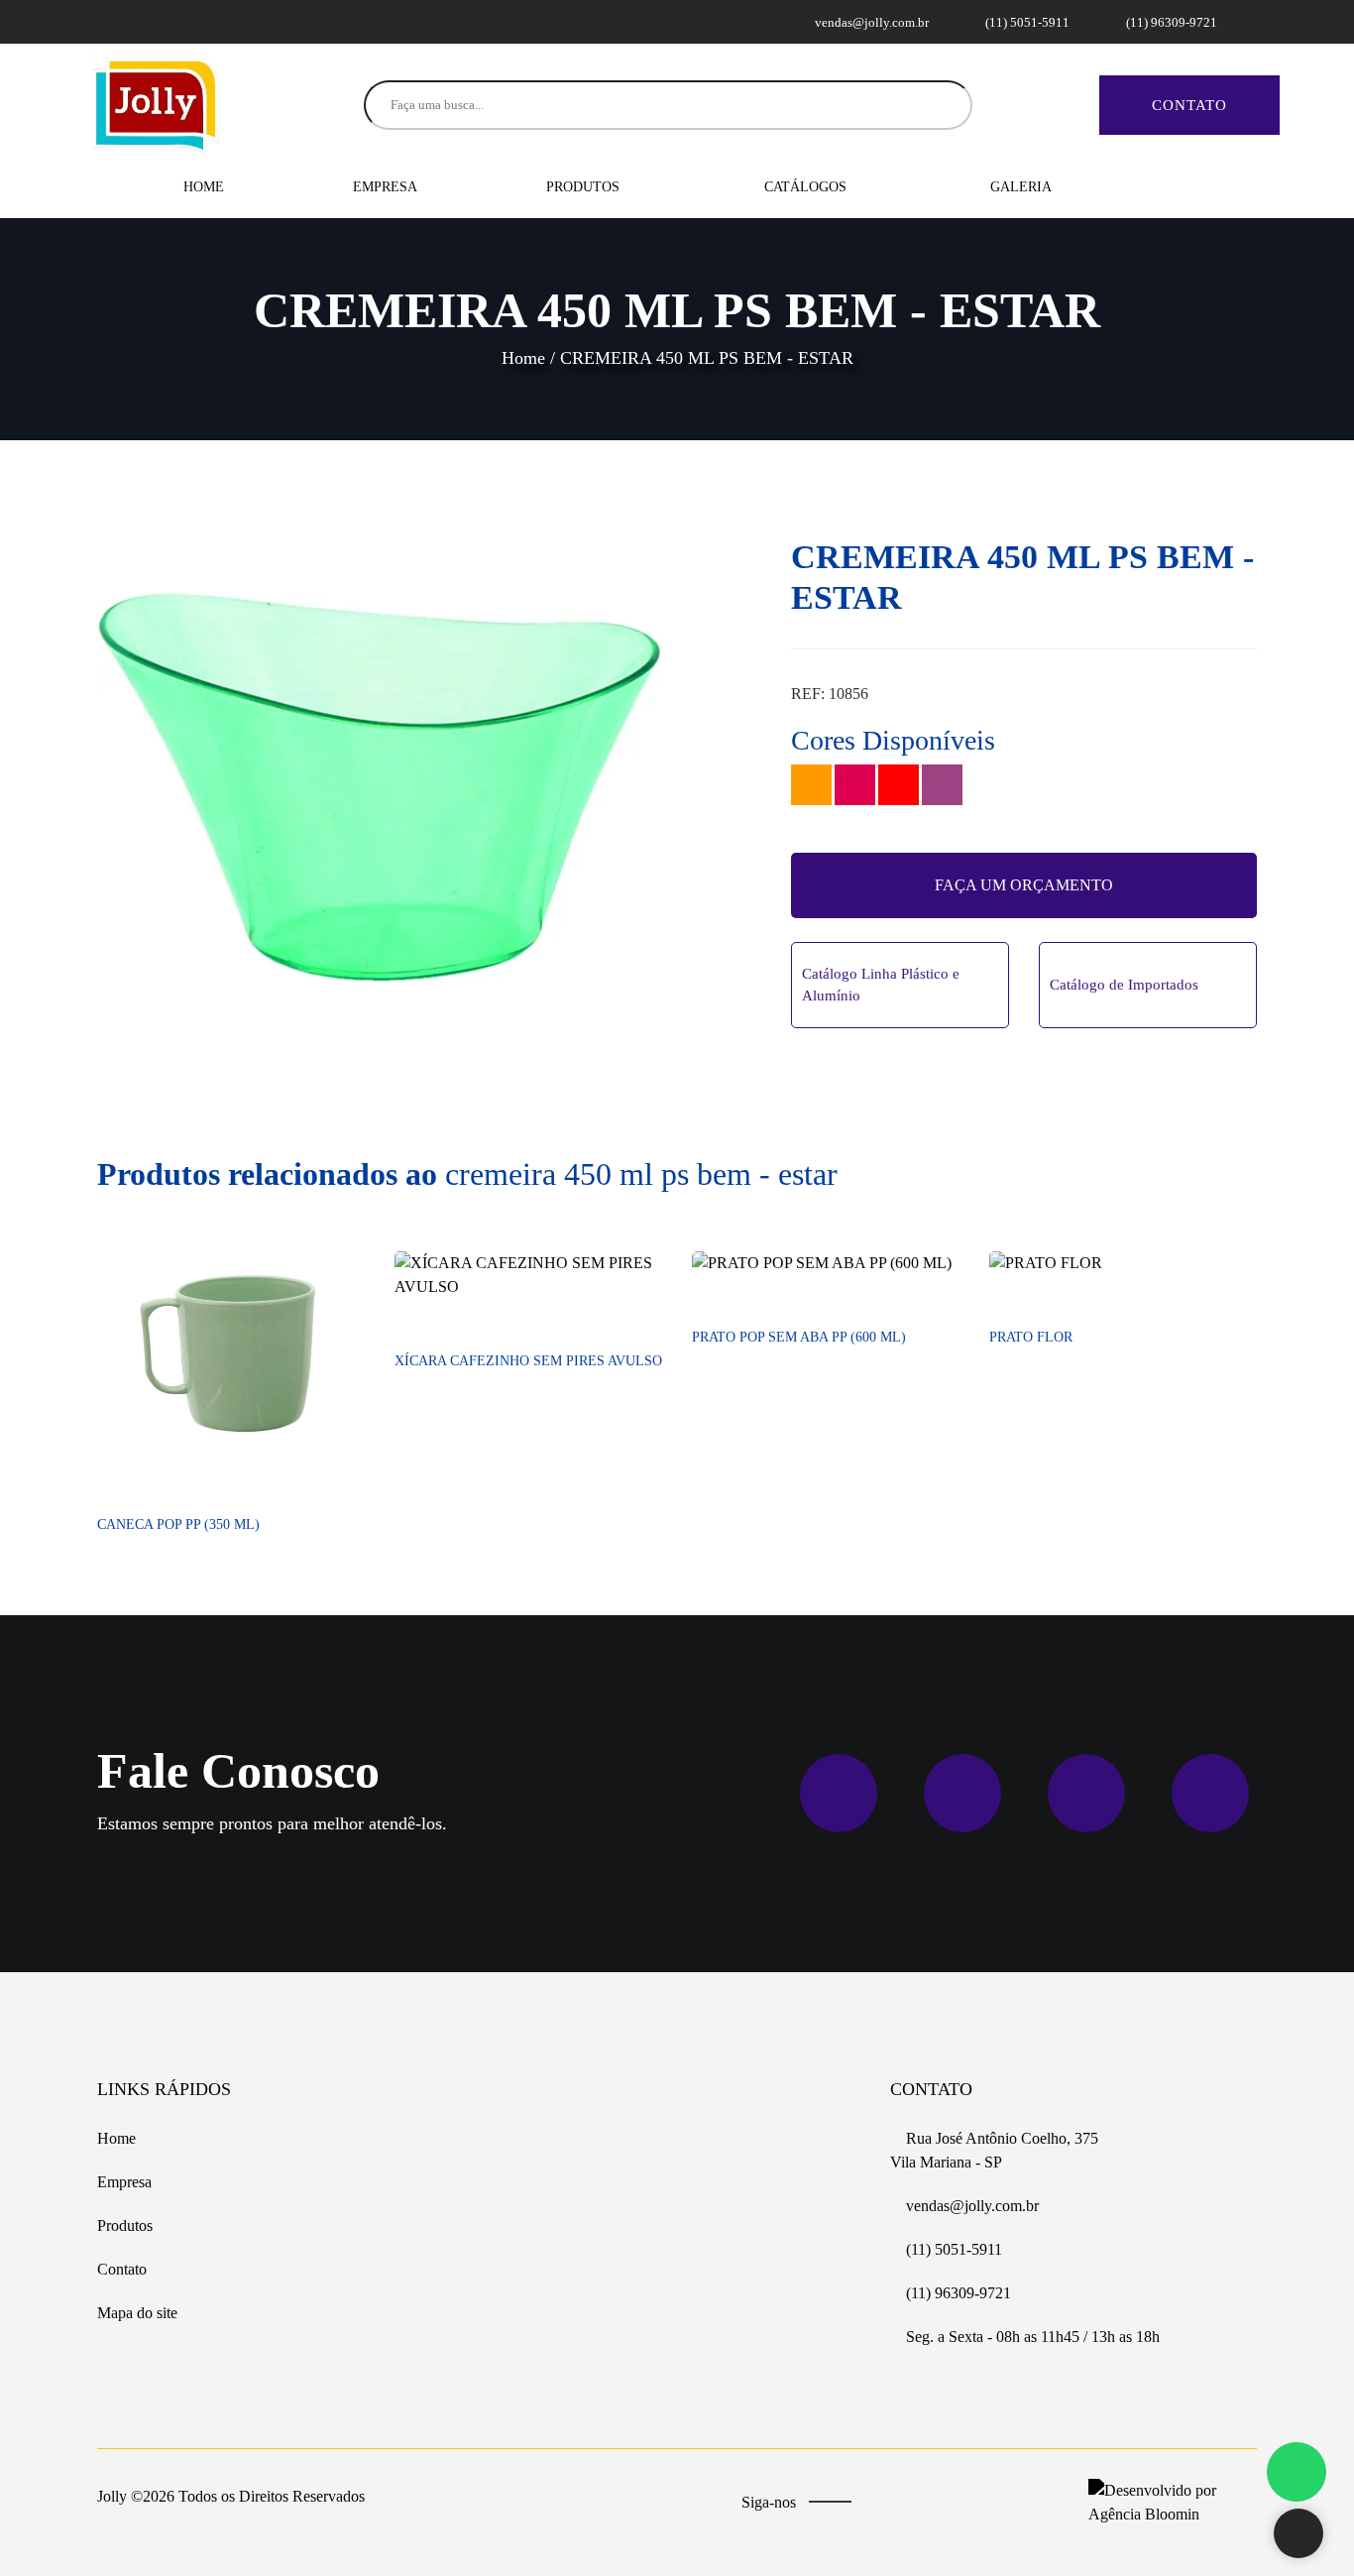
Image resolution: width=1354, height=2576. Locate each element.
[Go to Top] (1298, 2535)
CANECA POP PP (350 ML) (178, 1524)
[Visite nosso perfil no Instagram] (134, 21)
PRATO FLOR (1031, 1337)
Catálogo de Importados (1124, 985)
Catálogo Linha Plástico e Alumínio (881, 985)
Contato (1189, 105)
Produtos (585, 187)
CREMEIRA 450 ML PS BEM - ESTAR (707, 358)
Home (204, 187)
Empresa (385, 187)
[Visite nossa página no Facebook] (110, 21)
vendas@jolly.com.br (870, 22)
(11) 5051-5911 (1026, 22)
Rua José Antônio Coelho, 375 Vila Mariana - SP (994, 2150)
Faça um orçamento (1024, 885)
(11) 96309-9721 (1170, 22)
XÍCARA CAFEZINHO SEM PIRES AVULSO (528, 1361)
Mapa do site (137, 2313)
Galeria (1021, 187)
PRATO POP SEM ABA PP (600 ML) (799, 1337)
